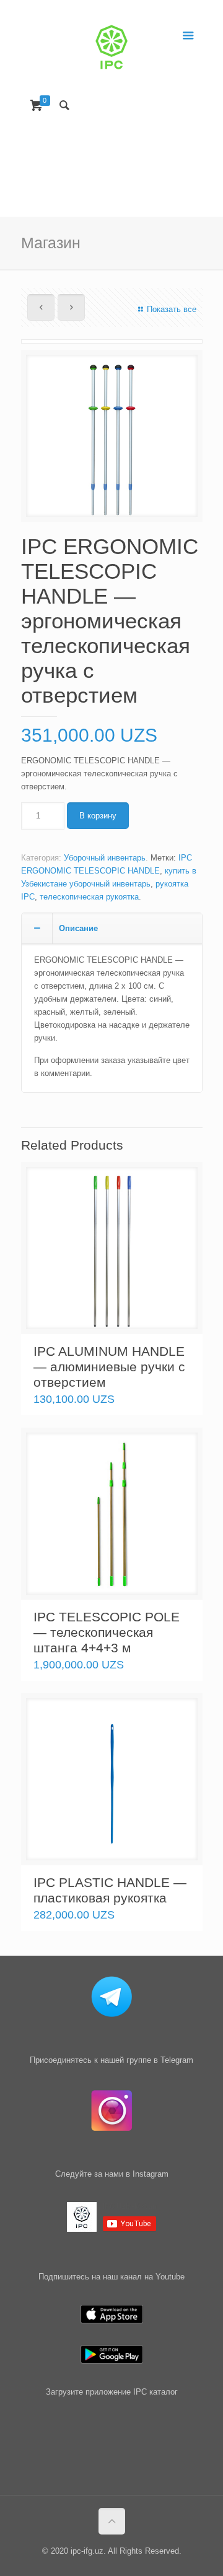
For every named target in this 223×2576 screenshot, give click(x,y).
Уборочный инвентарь (105, 858)
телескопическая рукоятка (89, 897)
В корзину (98, 816)
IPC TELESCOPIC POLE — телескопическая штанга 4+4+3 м (107, 1632)
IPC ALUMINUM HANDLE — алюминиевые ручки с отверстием (109, 1367)
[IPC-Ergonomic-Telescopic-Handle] (112, 440)
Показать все (171, 309)
